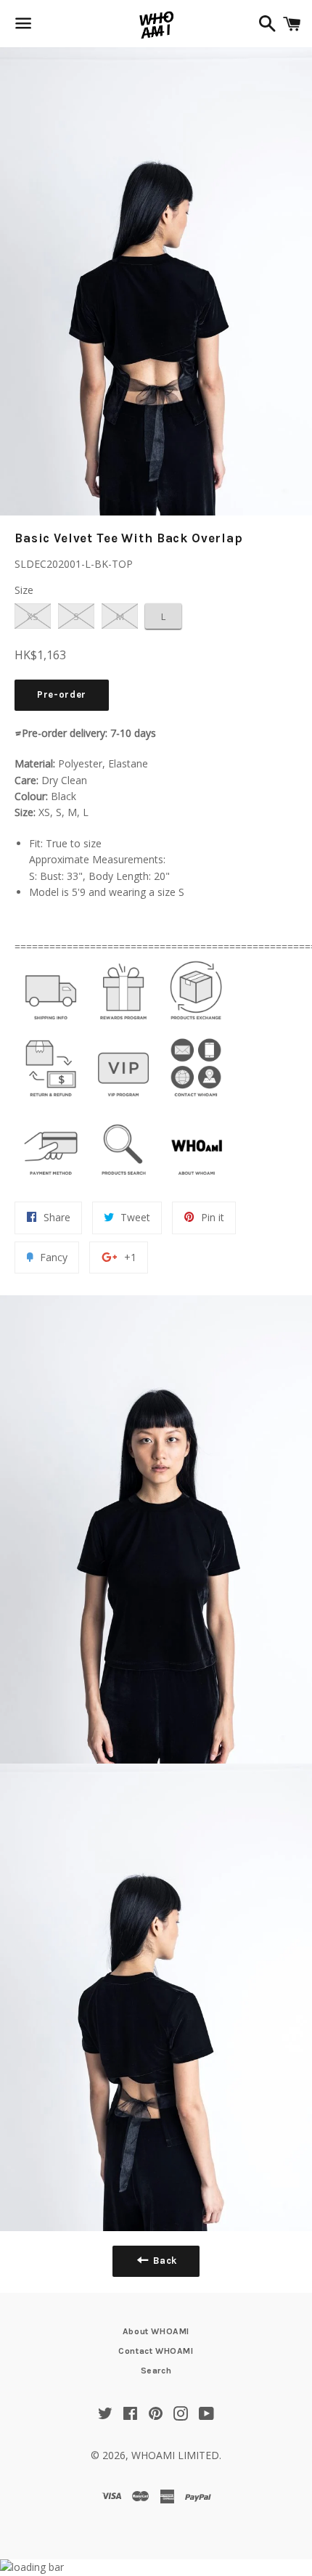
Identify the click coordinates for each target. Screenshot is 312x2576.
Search (156, 2371)
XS (33, 616)
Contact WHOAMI (156, 2351)
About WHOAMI (156, 2331)
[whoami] (51, 1023)
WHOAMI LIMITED (175, 2455)
